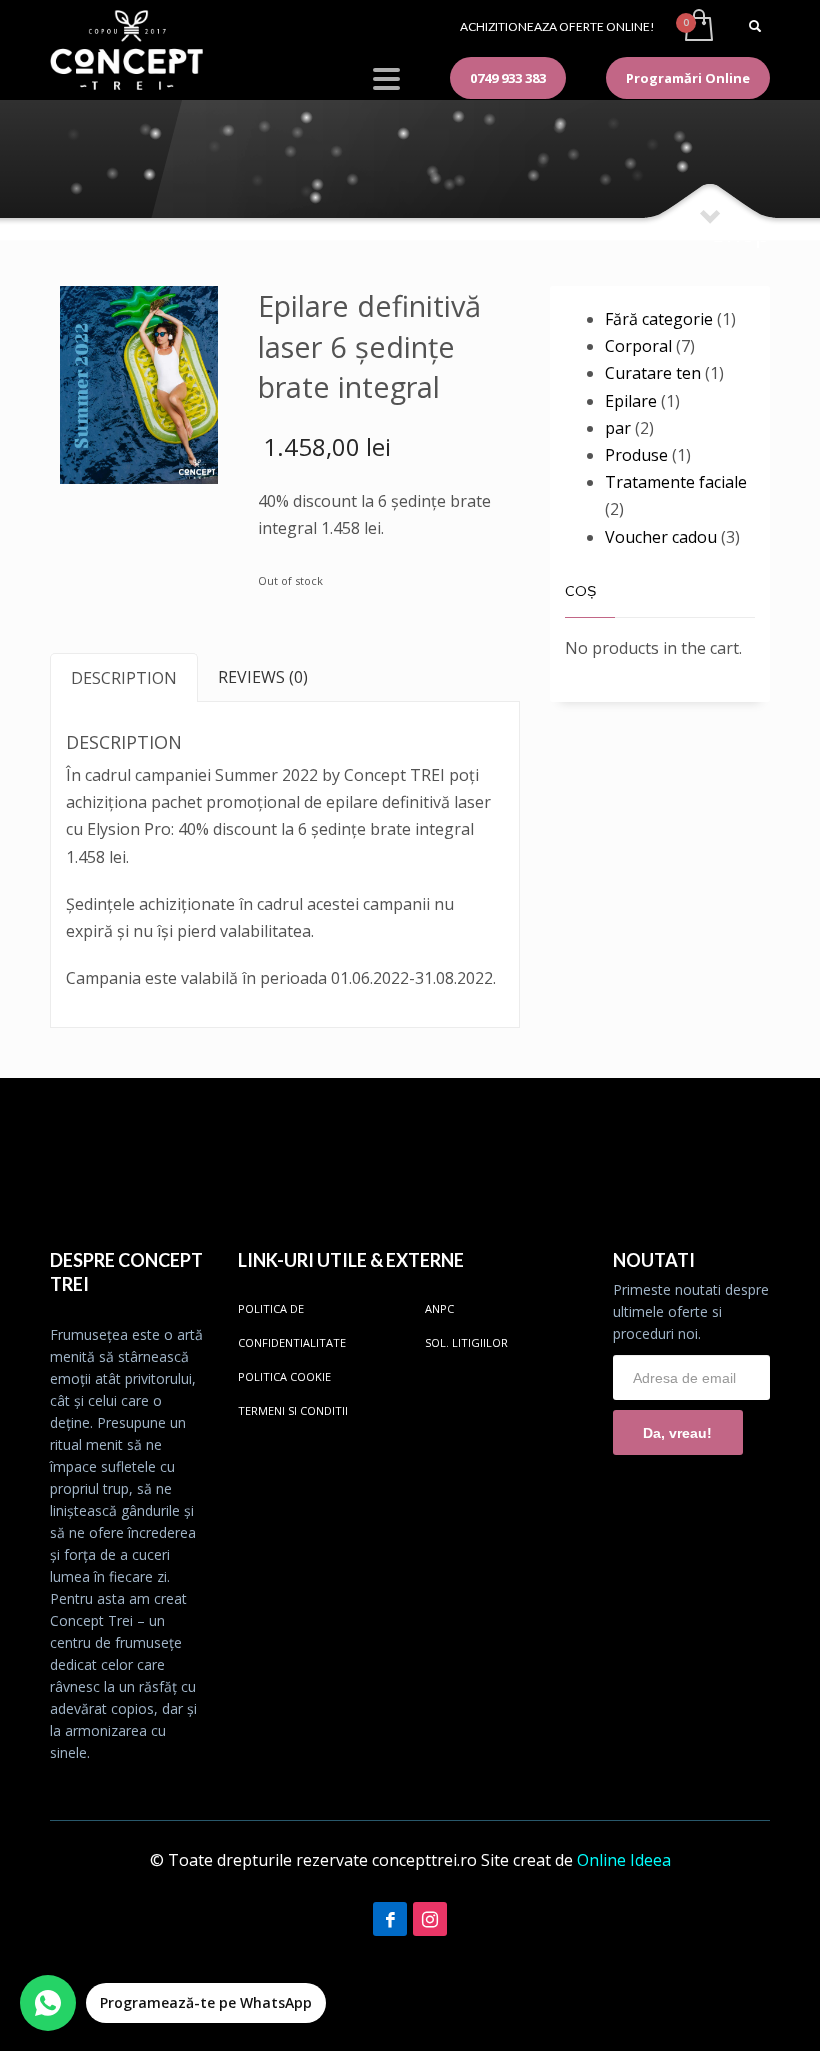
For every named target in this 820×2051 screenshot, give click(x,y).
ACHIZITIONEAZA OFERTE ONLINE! (557, 26)
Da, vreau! (677, 1433)
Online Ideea (624, 1860)
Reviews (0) (263, 677)
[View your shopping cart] (697, 27)
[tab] (124, 677)
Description (124, 678)
